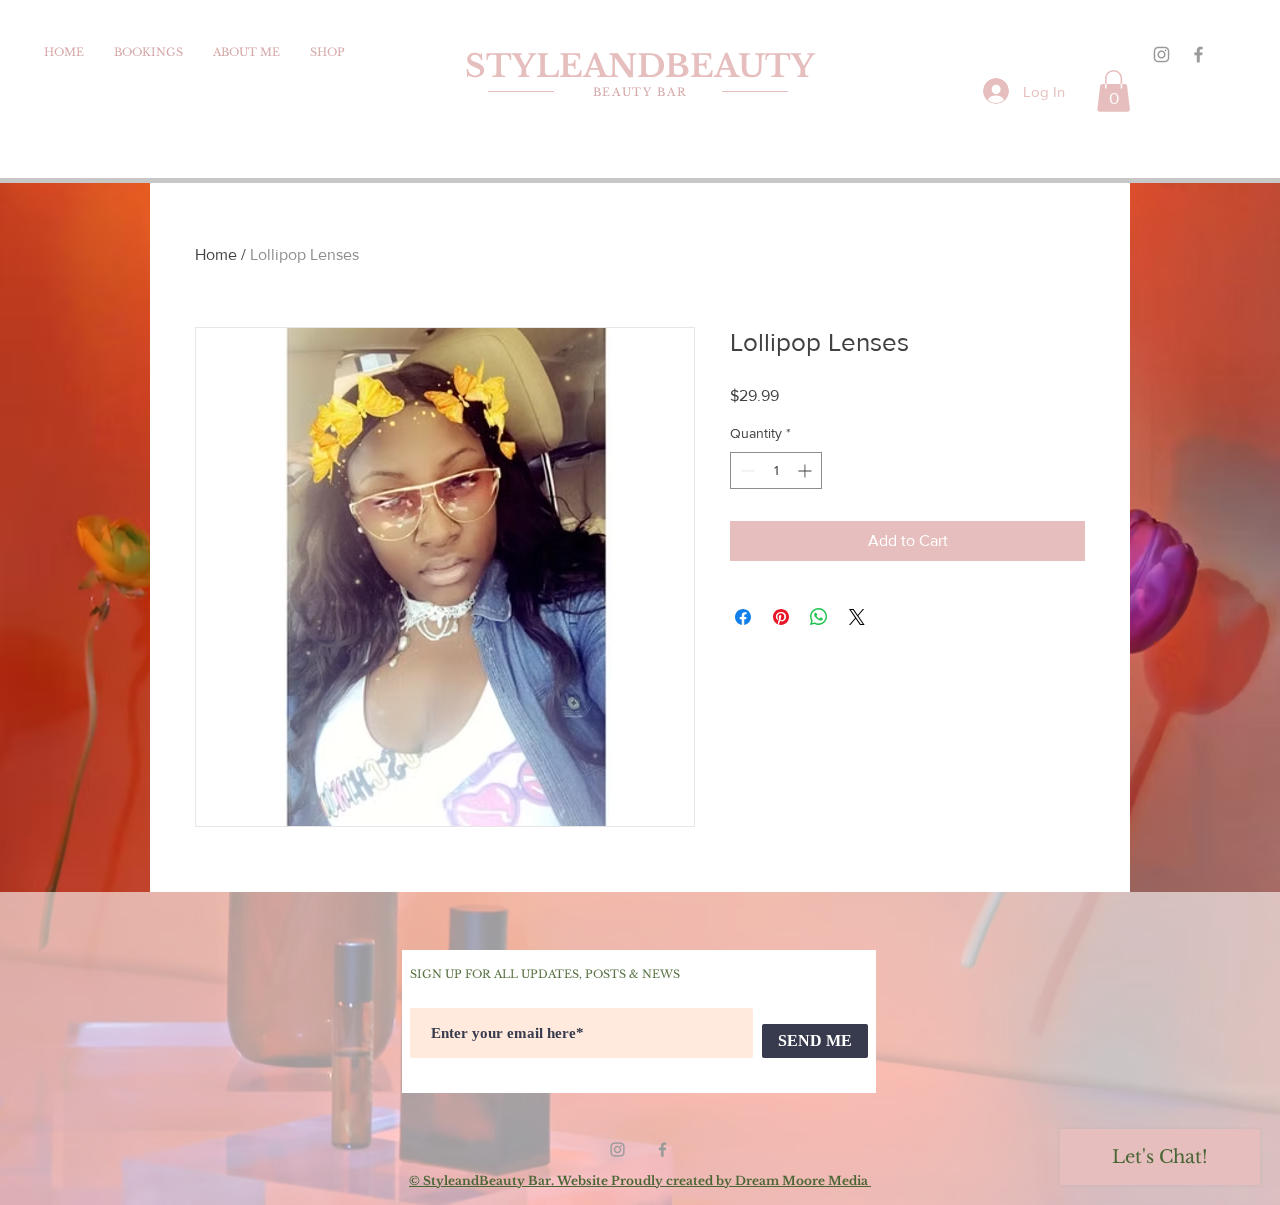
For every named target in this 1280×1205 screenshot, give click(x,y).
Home (216, 254)
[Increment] (806, 470)
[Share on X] (857, 617)
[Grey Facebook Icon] (1198, 54)
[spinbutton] (776, 470)
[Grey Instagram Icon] (1161, 54)
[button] (1113, 91)
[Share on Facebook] (743, 617)
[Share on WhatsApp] (819, 617)
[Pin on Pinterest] (781, 617)
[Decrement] (745, 470)
